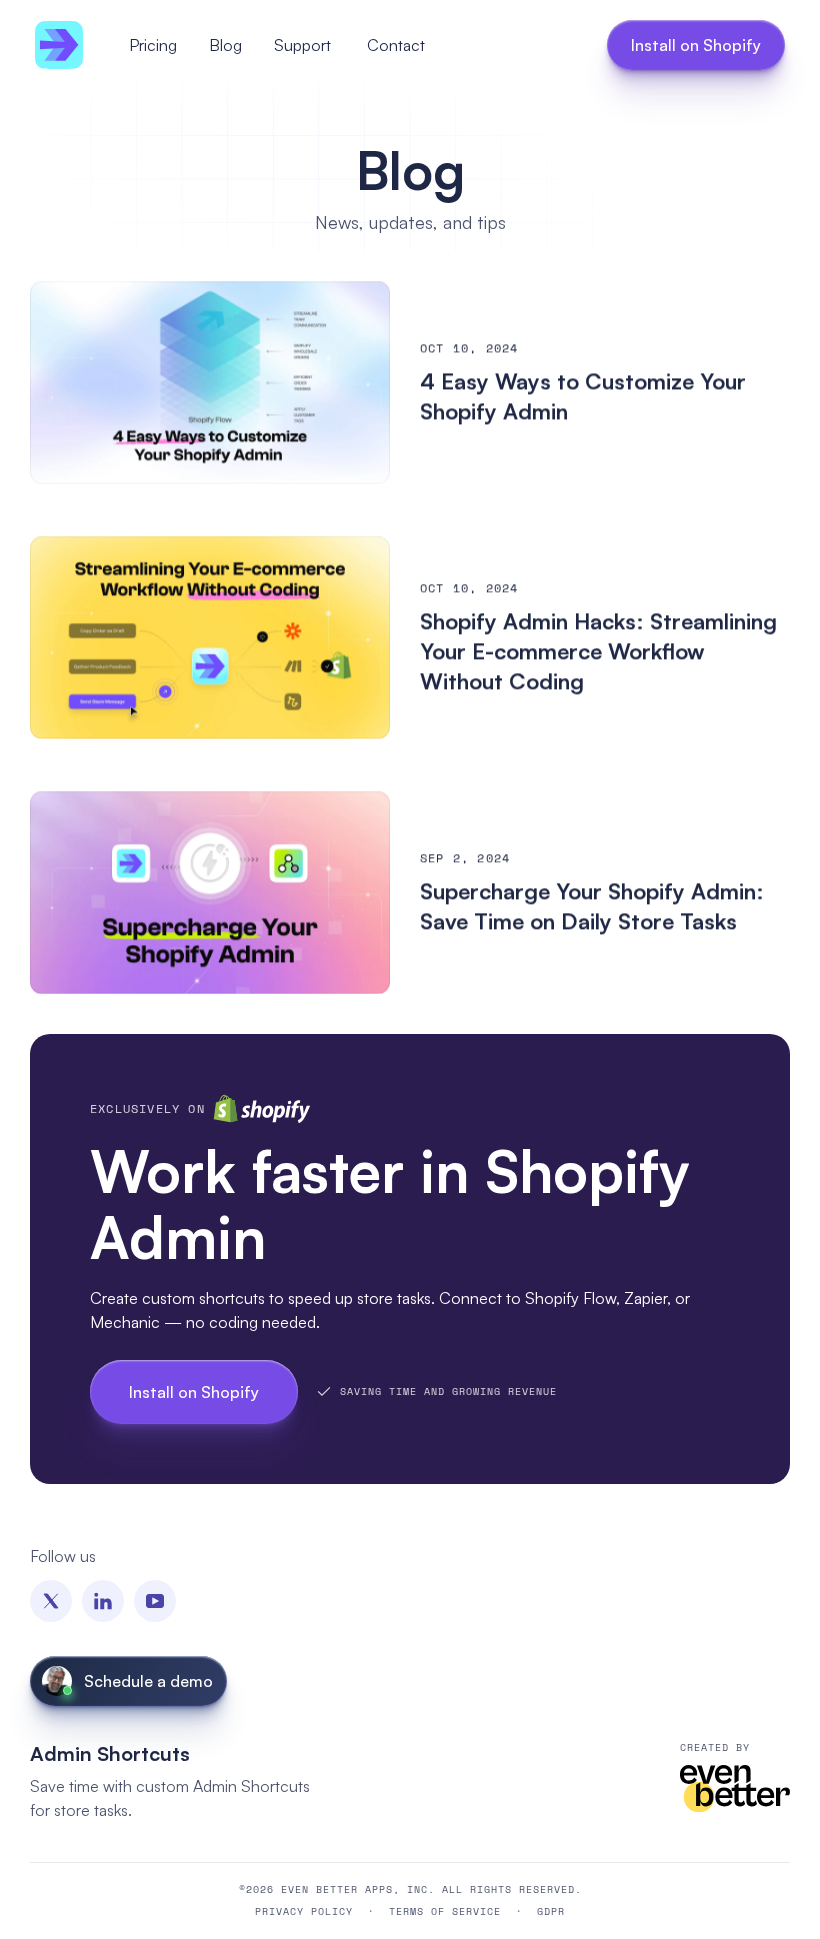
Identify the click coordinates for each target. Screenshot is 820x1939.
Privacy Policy (304, 1910)
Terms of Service (445, 1910)
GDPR (551, 1910)
